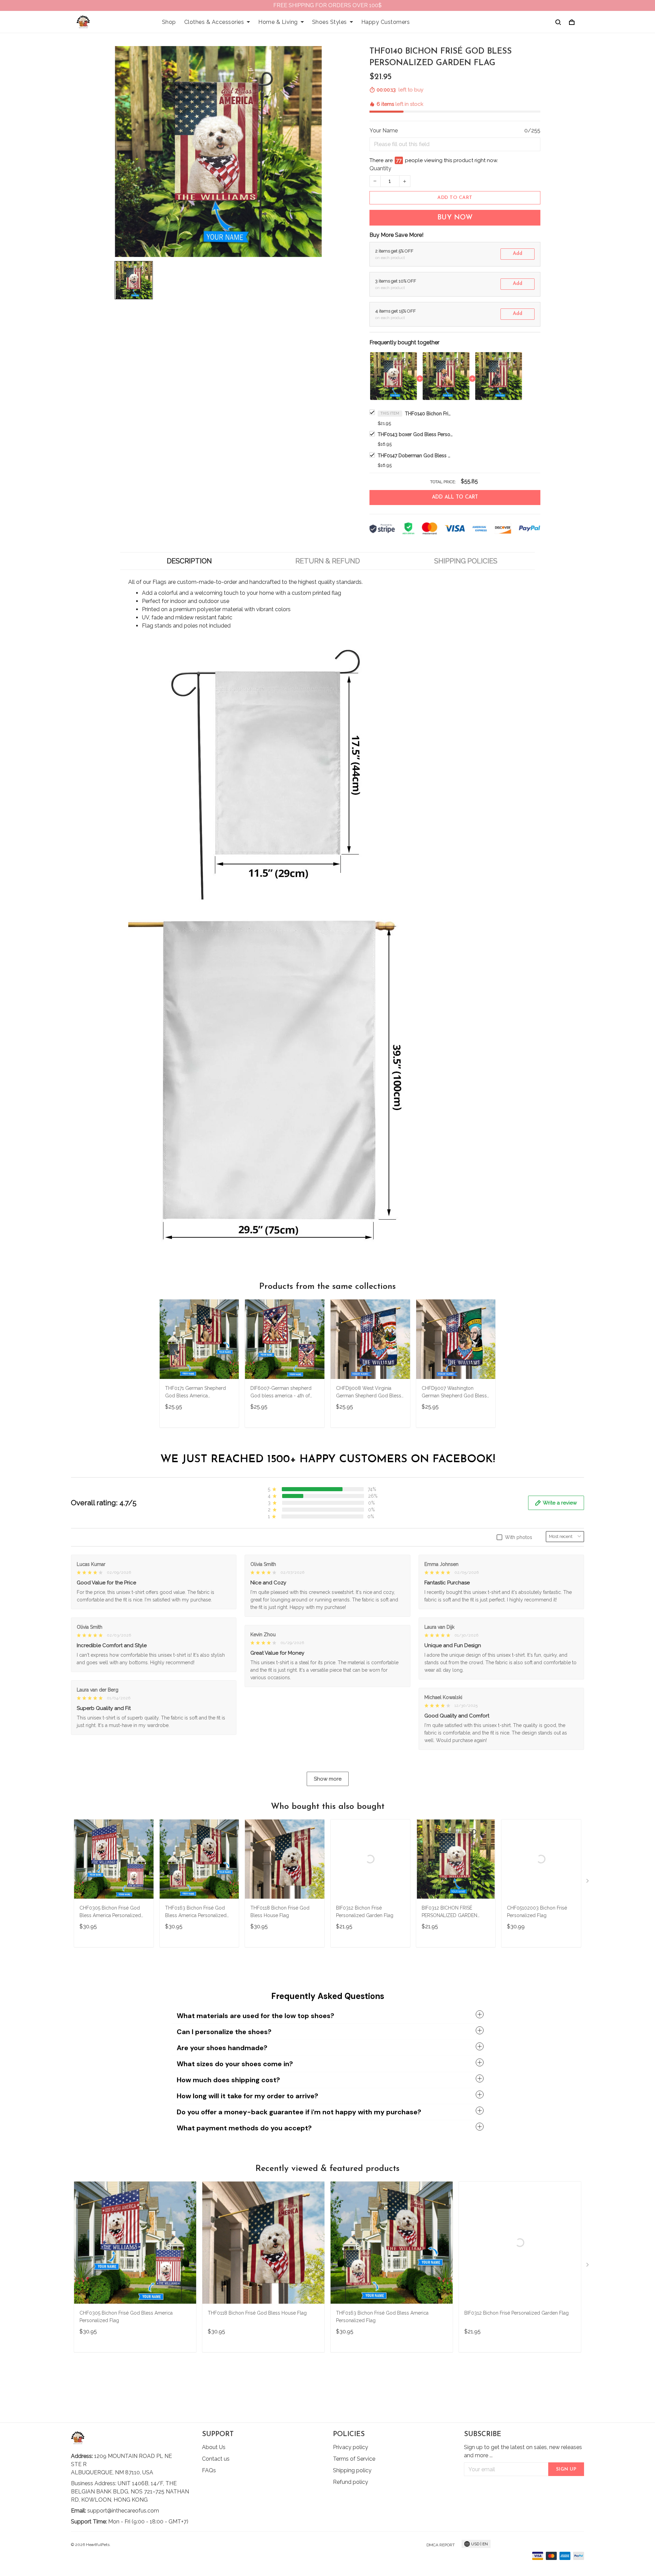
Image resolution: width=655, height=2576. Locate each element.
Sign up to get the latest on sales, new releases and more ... (523, 2451)
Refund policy (351, 2482)
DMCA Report (441, 2545)
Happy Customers (386, 22)
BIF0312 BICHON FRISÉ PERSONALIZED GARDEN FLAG (449, 1912)
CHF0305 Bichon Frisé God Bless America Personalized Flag (110, 1912)
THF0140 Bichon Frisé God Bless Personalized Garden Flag (429, 414)
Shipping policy (352, 2470)
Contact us (216, 2459)
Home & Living (278, 22)
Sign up (566, 2469)
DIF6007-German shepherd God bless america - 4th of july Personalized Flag (281, 1393)
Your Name (384, 131)
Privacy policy (351, 2447)
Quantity (380, 168)
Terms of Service (354, 2459)
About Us (214, 2447)
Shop (169, 22)
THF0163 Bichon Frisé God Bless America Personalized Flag (196, 1912)
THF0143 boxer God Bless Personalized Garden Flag (415, 434)
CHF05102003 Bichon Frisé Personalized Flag (537, 1912)
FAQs (209, 2470)
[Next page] (588, 1882)
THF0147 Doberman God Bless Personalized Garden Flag (415, 456)
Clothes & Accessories (214, 22)
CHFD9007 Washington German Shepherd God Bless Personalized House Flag (454, 1393)
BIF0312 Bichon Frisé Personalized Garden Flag (365, 1912)
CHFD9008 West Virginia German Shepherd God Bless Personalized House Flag (369, 1393)
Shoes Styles (330, 22)
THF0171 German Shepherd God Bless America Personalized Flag (195, 1393)
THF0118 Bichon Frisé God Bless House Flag (280, 1912)
